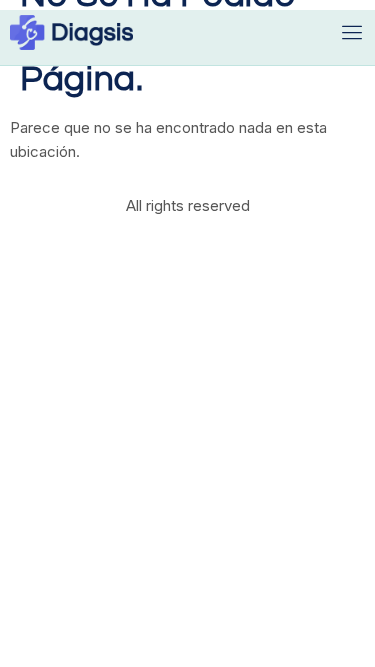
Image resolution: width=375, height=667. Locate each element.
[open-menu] (352, 32)
